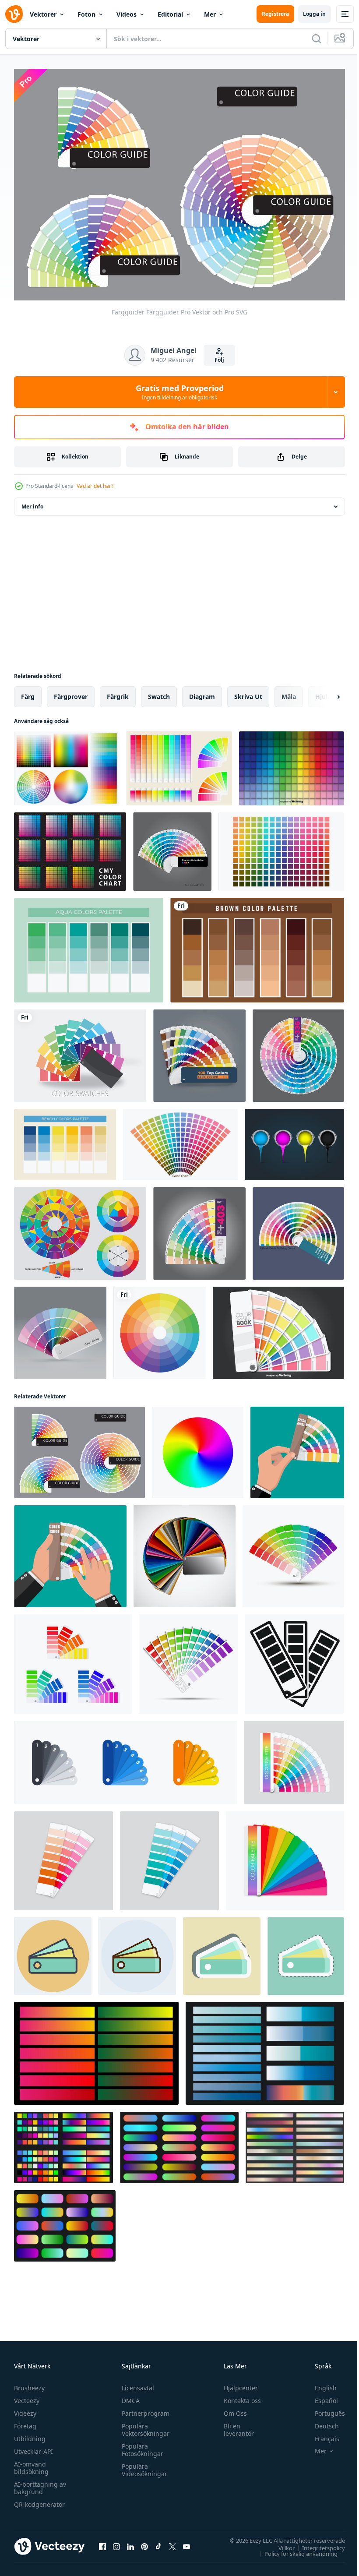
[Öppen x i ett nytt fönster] (172, 2542)
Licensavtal (136, 2383)
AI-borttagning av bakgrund (40, 2483)
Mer (210, 14)
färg (28, 692)
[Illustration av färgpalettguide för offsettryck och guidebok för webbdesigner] (199, 1229)
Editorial (170, 14)
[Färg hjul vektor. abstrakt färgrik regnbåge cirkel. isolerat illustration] (198, 1448)
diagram (202, 692)
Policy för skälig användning (294, 2549)
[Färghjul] (80, 1229)
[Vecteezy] (14, 14)
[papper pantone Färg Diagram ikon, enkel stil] (295, 1660)
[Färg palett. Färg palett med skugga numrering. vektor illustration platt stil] (125, 1758)
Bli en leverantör (235, 2425)
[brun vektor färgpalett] (257, 946)
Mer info (32, 502)
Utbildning (30, 2434)
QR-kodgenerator (39, 2500)
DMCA (128, 2396)
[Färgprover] (67, 764)
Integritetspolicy (317, 2543)
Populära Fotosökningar (140, 2445)
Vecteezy (27, 2396)
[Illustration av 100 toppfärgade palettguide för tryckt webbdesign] (199, 1051)
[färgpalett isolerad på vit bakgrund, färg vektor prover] (185, 1552)
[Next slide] (324, 692)
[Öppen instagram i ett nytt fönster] (116, 2542)
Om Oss (231, 2408)
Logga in (314, 14)
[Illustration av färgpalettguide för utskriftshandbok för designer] (60, 1329)
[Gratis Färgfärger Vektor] (179, 764)
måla (289, 692)
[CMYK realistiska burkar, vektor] (294, 1140)
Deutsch (320, 2421)
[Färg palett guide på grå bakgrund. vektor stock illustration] (294, 1758)
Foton (86, 14)
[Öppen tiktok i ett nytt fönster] (158, 2542)
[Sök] (317, 39)
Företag (25, 2421)
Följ (219, 360)
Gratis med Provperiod (180, 392)
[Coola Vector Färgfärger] (292, 764)
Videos (127, 14)
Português (323, 2408)
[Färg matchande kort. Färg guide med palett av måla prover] (73, 1660)
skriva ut (248, 692)
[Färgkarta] (80, 1051)
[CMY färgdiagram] (70, 847)
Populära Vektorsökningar (143, 2425)
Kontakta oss (238, 2396)
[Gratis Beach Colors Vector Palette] (65, 1140)
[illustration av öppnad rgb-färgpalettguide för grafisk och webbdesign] (298, 1229)
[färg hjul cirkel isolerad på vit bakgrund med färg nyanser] (160, 1329)
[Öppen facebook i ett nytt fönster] (102, 2542)
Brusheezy (29, 2383)
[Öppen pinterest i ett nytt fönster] (144, 2542)
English (319, 2383)
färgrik (118, 692)
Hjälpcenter (237, 2383)
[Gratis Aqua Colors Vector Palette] (89, 946)
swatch (159, 692)
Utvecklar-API (33, 2447)
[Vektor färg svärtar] (278, 1329)
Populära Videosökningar (142, 2465)
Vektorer (43, 14)
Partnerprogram (143, 2408)
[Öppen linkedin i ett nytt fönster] (130, 2542)
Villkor (280, 2543)
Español (320, 2396)
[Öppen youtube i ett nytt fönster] (187, 2542)
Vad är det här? (95, 486)
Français (320, 2434)
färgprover (71, 692)
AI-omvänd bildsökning (31, 2463)
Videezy (25, 2408)
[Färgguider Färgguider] (79, 1448)
